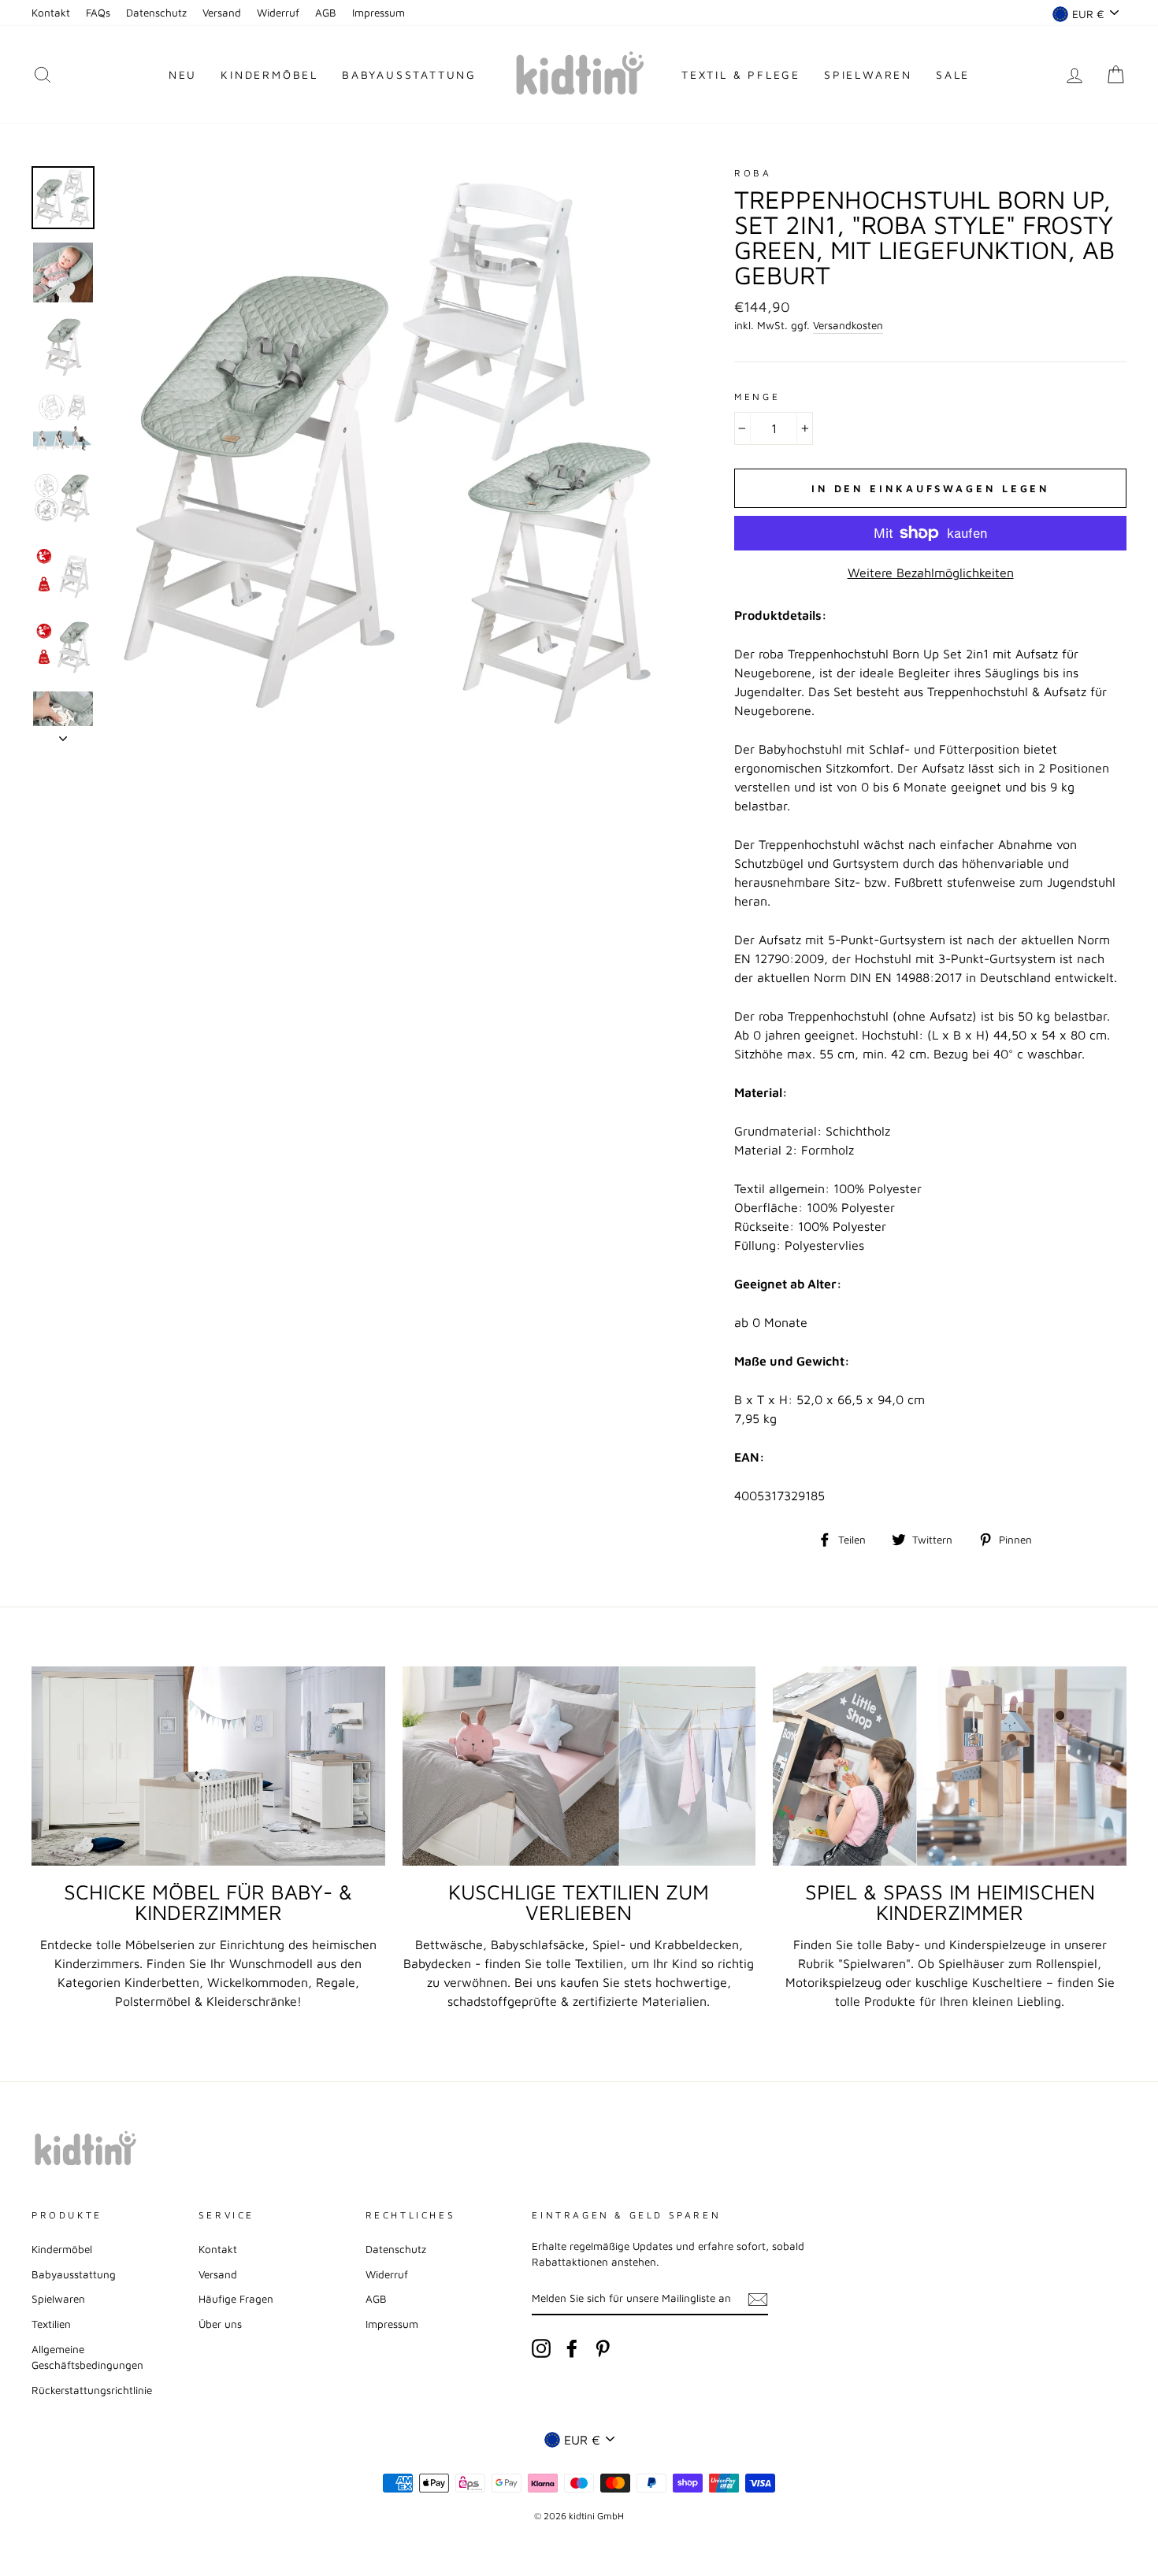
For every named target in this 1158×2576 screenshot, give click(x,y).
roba (753, 173)
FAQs (98, 13)
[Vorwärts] (63, 734)
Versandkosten (848, 325)
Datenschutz (156, 13)
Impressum (379, 13)
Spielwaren (868, 74)
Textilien (51, 2324)
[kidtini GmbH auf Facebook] (572, 2348)
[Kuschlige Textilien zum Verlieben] (579, 1766)
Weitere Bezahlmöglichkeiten (931, 573)
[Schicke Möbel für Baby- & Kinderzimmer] (208, 1766)
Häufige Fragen (236, 2299)
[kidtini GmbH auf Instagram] (541, 2348)
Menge (757, 397)
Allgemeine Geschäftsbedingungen (87, 2357)
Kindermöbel (269, 74)
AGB (326, 13)
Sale (953, 74)
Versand (222, 13)
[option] (394, 454)
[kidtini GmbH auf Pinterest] (603, 2348)
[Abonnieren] (758, 2299)
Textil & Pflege (741, 74)
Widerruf (278, 13)
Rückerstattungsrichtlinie (92, 2390)
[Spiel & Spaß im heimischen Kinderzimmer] (950, 1766)
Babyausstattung (409, 74)
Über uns (220, 2324)
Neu (183, 74)
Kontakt (51, 13)
